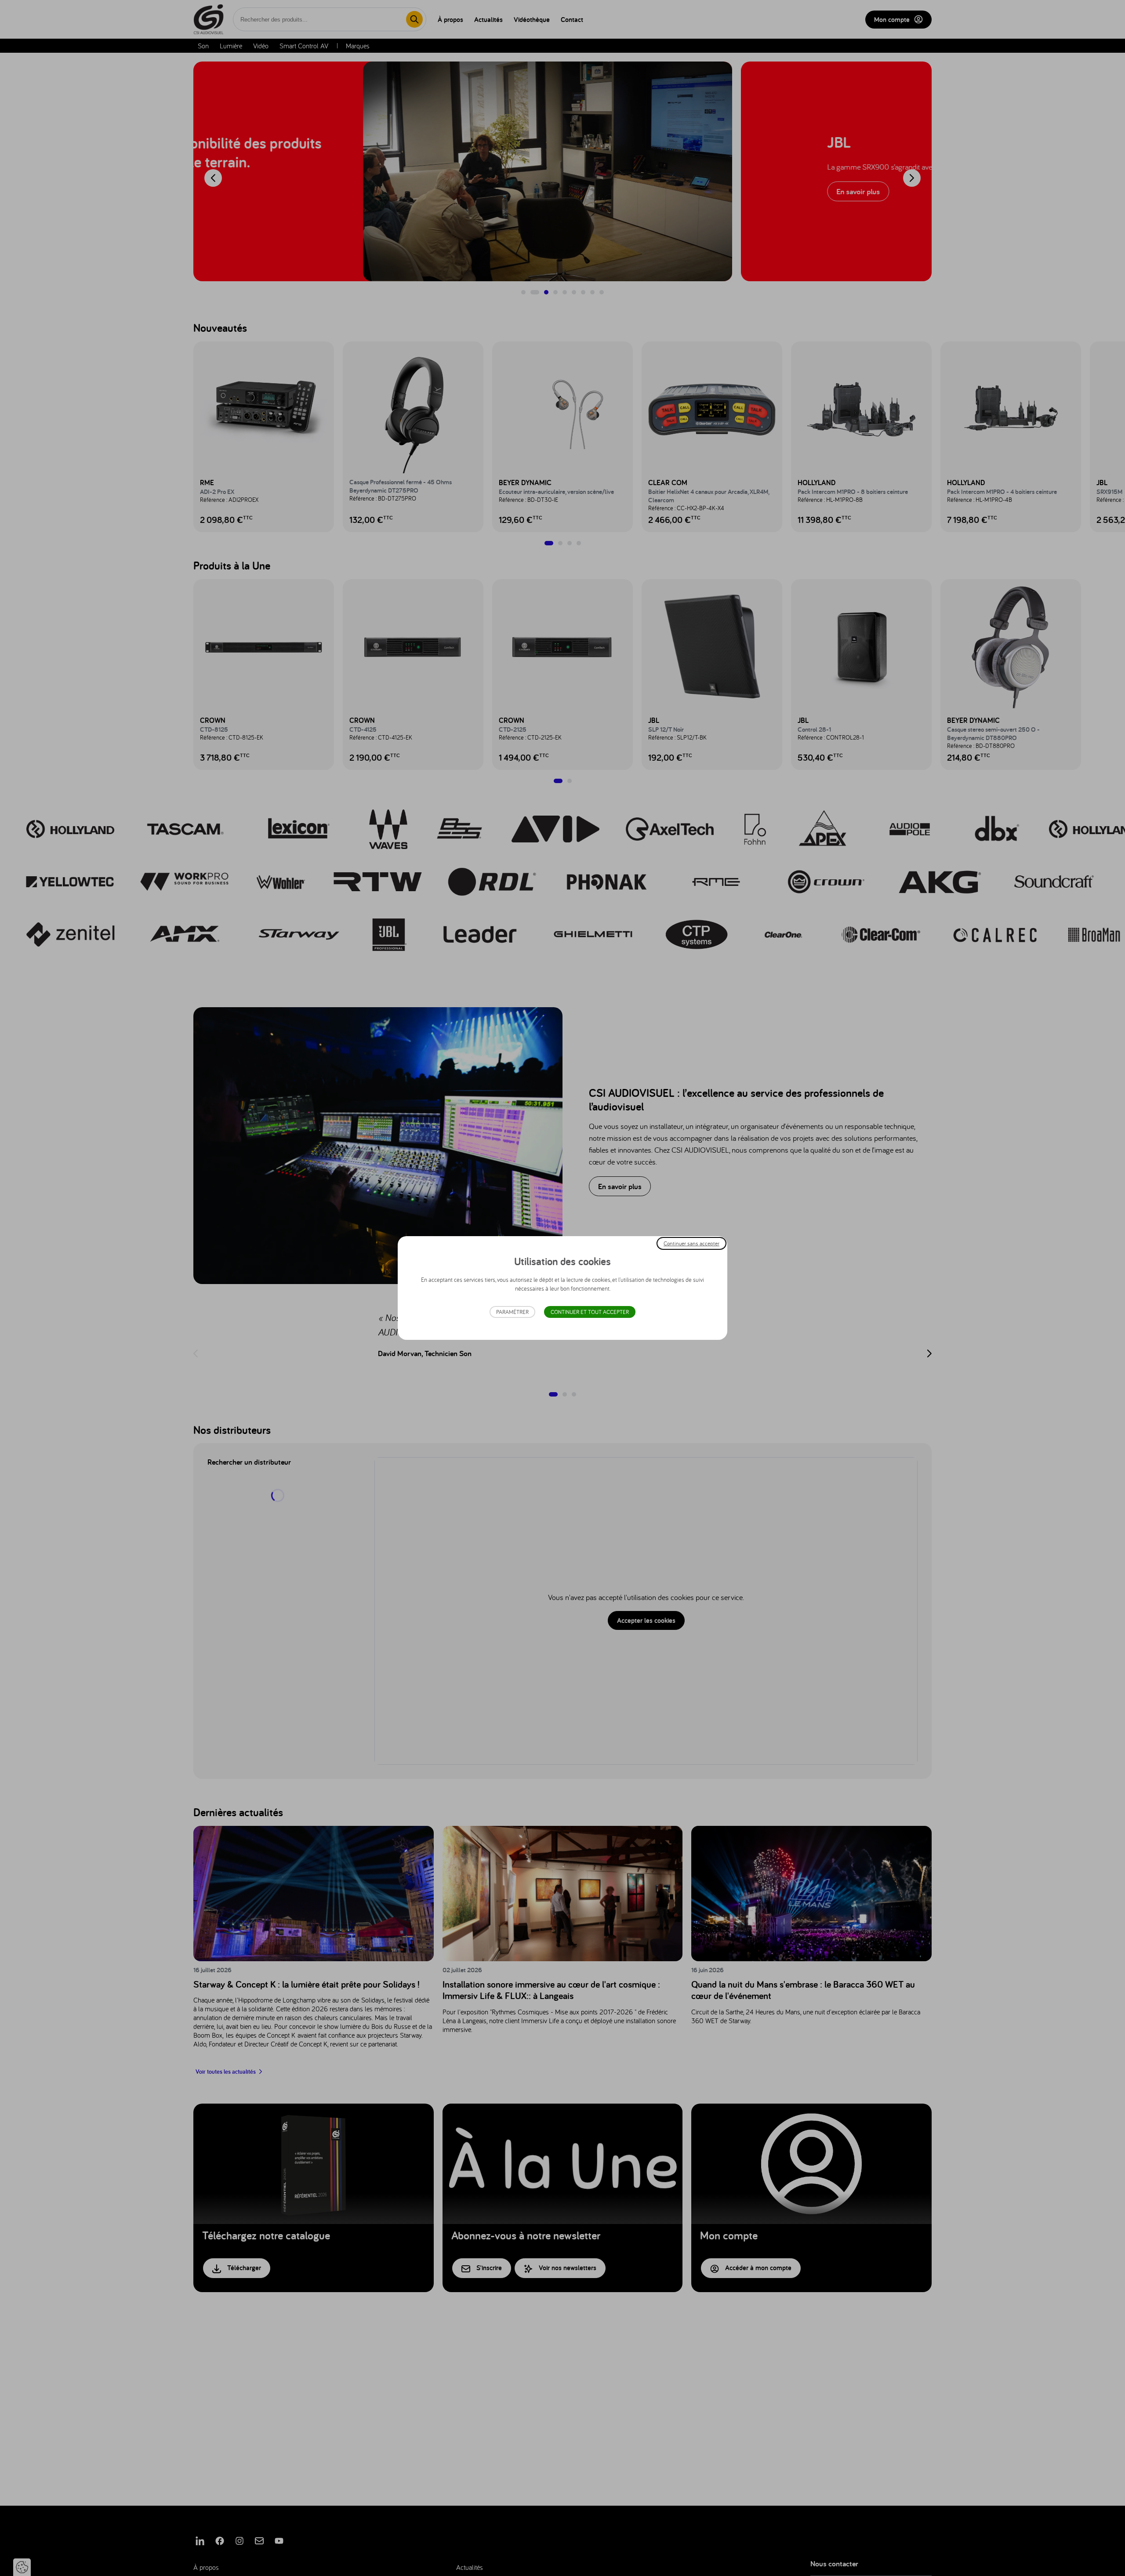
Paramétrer (512, 1312)
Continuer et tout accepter (590, 1312)
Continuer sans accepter (691, 1243)
